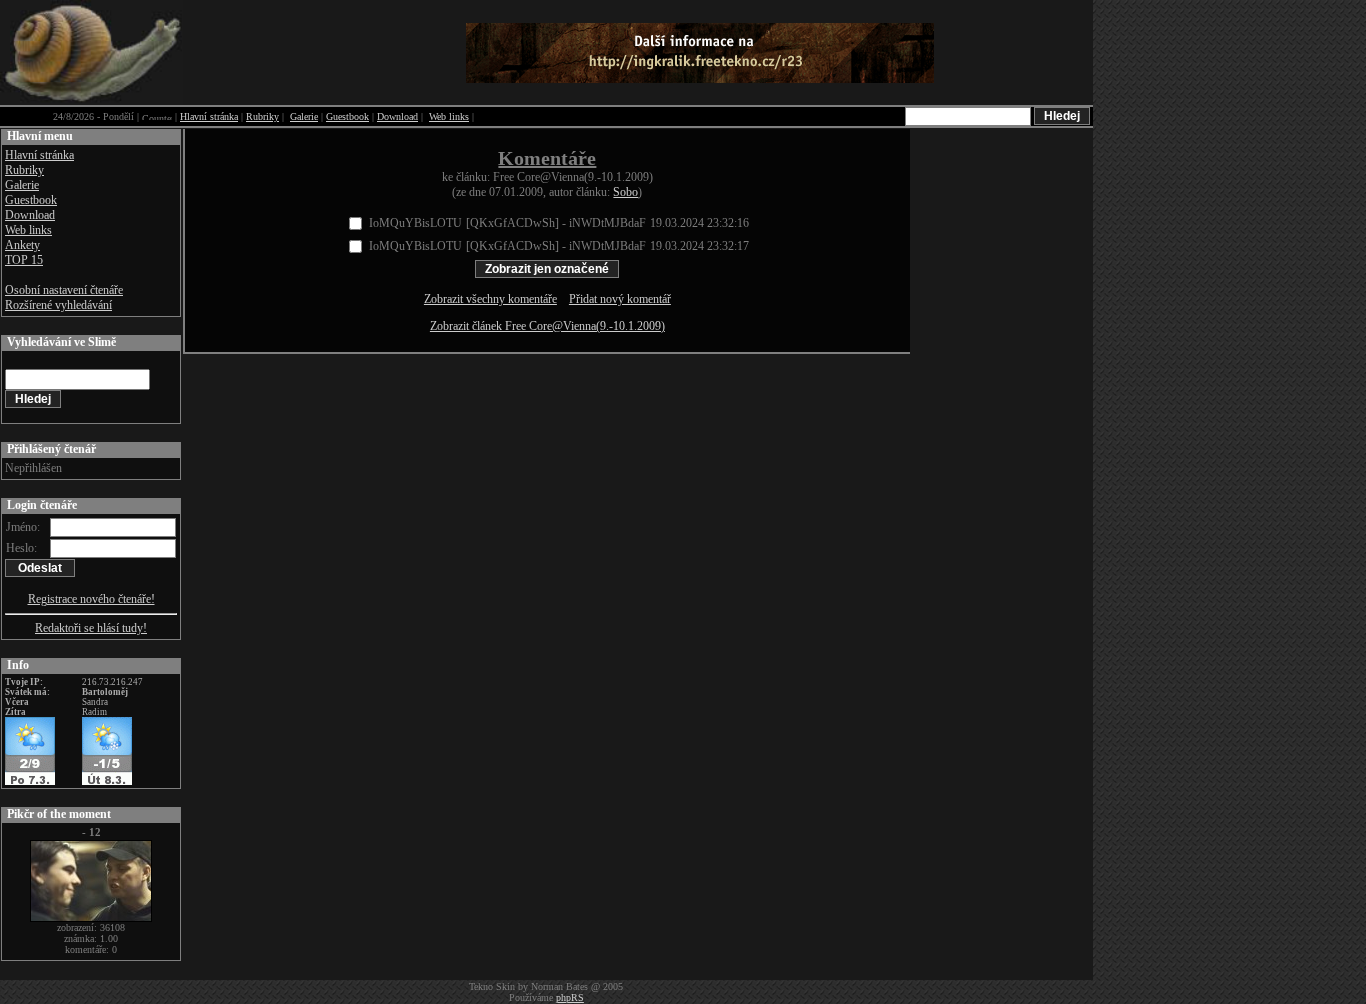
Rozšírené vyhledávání (58, 305)
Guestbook (347, 116)
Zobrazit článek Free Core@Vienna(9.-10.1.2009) (547, 326)
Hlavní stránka (209, 116)
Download (397, 116)
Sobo (625, 192)
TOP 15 (24, 260)
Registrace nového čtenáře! (91, 599)
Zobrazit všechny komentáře (490, 299)
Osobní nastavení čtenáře (64, 290)
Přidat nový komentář (620, 299)
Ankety (22, 245)
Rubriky (262, 116)
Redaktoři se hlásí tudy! (91, 628)
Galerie (304, 116)
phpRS (570, 997)
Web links (449, 116)
